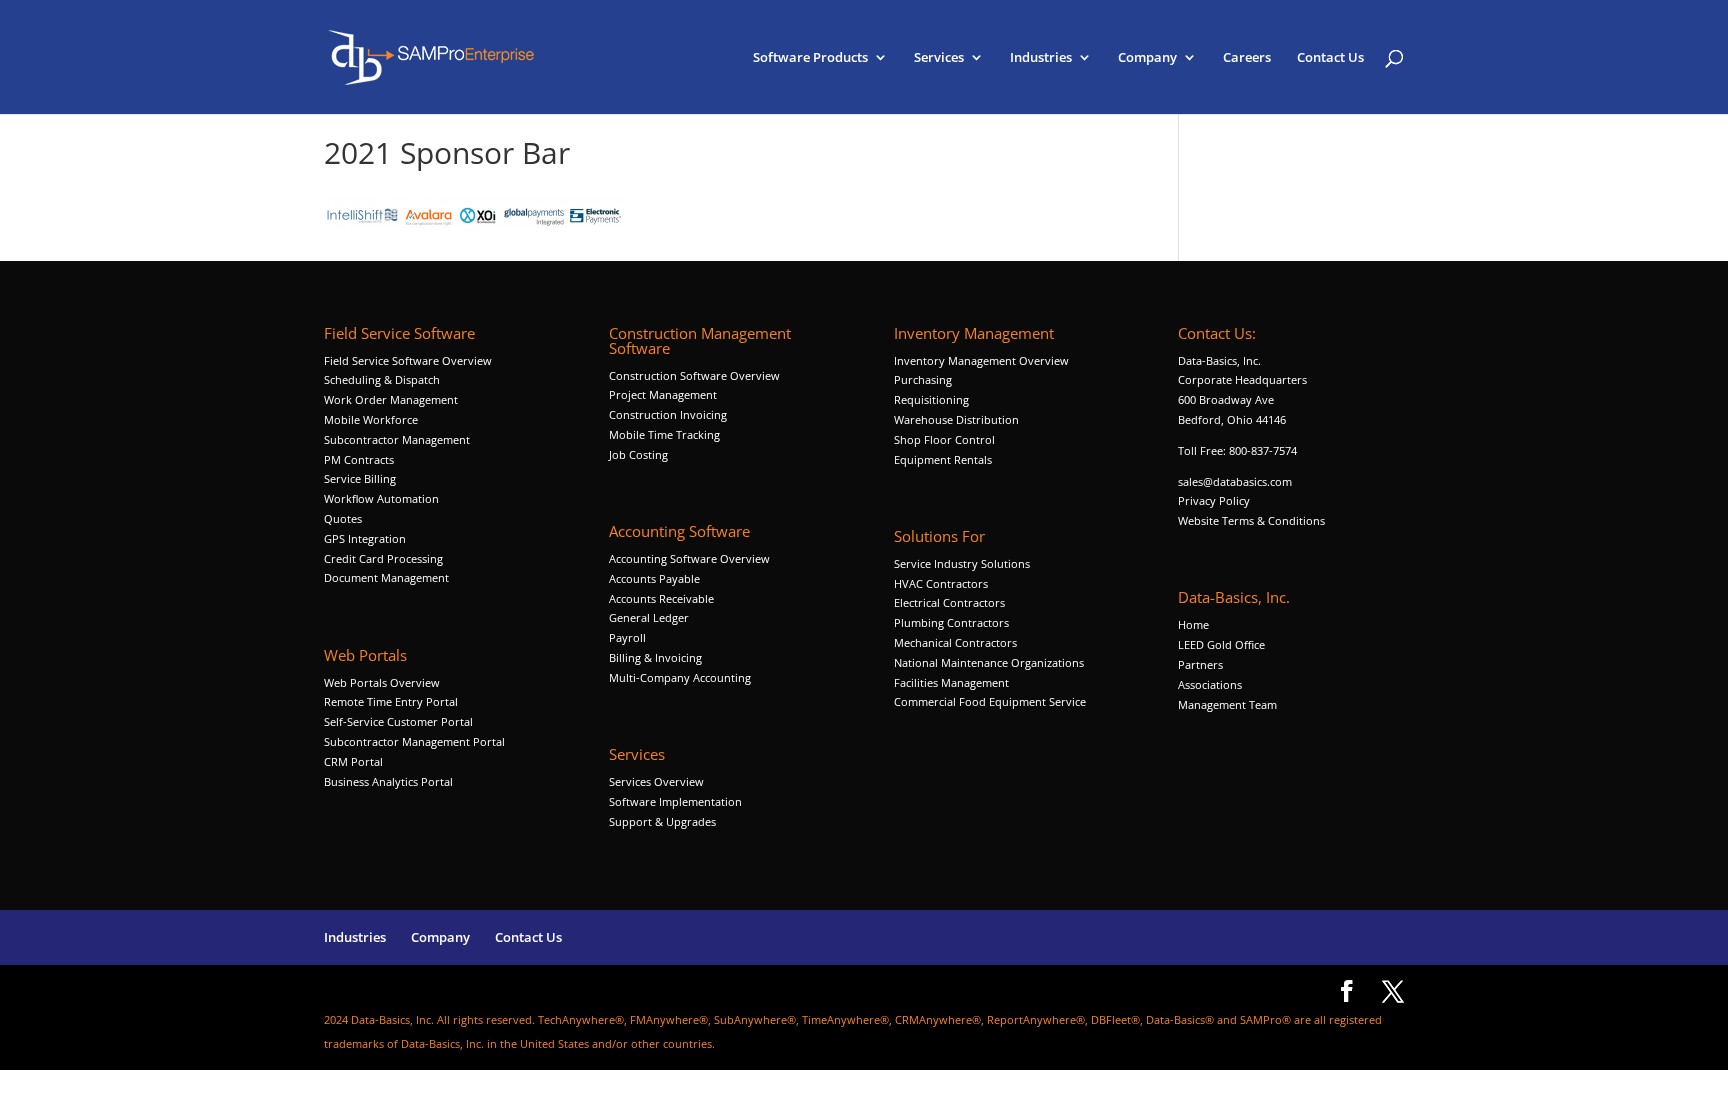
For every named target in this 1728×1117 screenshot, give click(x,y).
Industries (1041, 58)
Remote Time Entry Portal (391, 701)
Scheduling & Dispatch (382, 379)
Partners (1200, 664)
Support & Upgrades (662, 821)
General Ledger (649, 617)
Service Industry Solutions (962, 563)
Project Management (663, 394)
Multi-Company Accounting (680, 677)
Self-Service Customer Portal (398, 721)
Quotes (343, 518)
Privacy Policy (1214, 500)
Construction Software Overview (694, 375)
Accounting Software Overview (689, 558)
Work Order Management (391, 399)
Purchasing (923, 379)
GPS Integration (365, 538)
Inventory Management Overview (981, 360)
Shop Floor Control (944, 439)
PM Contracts (359, 459)
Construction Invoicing (669, 414)
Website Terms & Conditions (1251, 520)
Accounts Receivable (661, 598)
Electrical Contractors (949, 602)
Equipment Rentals (943, 459)
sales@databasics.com (1235, 481)
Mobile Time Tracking (664, 434)
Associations (1210, 684)
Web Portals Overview (382, 682)
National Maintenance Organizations (989, 662)
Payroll (627, 637)
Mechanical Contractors (955, 642)
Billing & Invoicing (655, 657)
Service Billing (360, 478)
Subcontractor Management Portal (414, 741)
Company (1147, 58)
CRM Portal (353, 761)
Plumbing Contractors (951, 622)
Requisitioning (933, 399)
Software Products (810, 58)
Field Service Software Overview (408, 360)
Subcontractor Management (397, 439)
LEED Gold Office (1221, 644)
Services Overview (656, 781)
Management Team (1227, 704)
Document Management (388, 577)
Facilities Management (951, 682)
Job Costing (638, 454)
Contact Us (1330, 58)
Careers (1247, 58)
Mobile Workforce (371, 419)
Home (1193, 624)
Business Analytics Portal (388, 781)
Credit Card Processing (383, 558)
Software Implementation (675, 801)
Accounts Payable (654, 578)
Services (939, 58)
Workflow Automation (381, 498)
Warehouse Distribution (956, 419)
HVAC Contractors (941, 583)
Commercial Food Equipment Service (990, 701)
